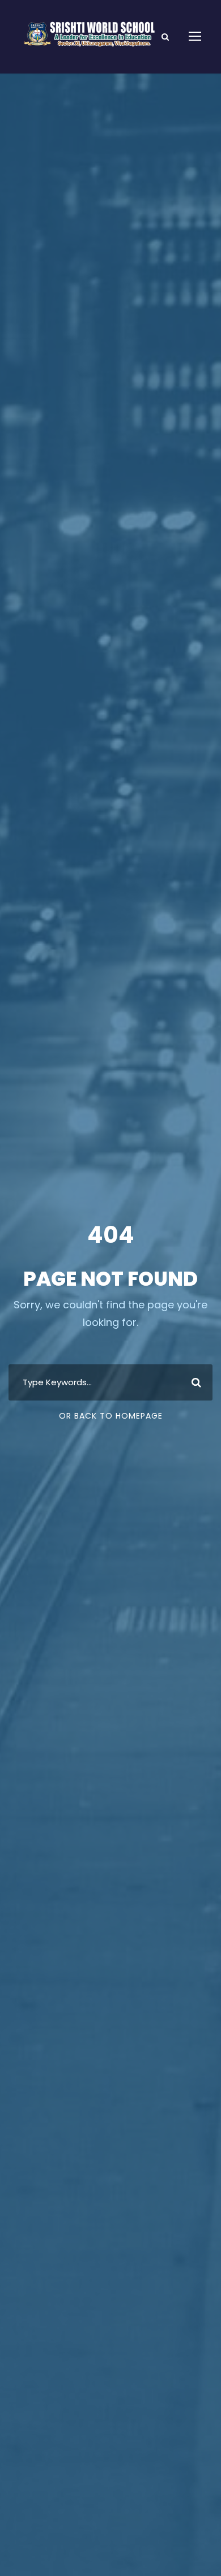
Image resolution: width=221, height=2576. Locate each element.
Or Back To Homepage (111, 1416)
